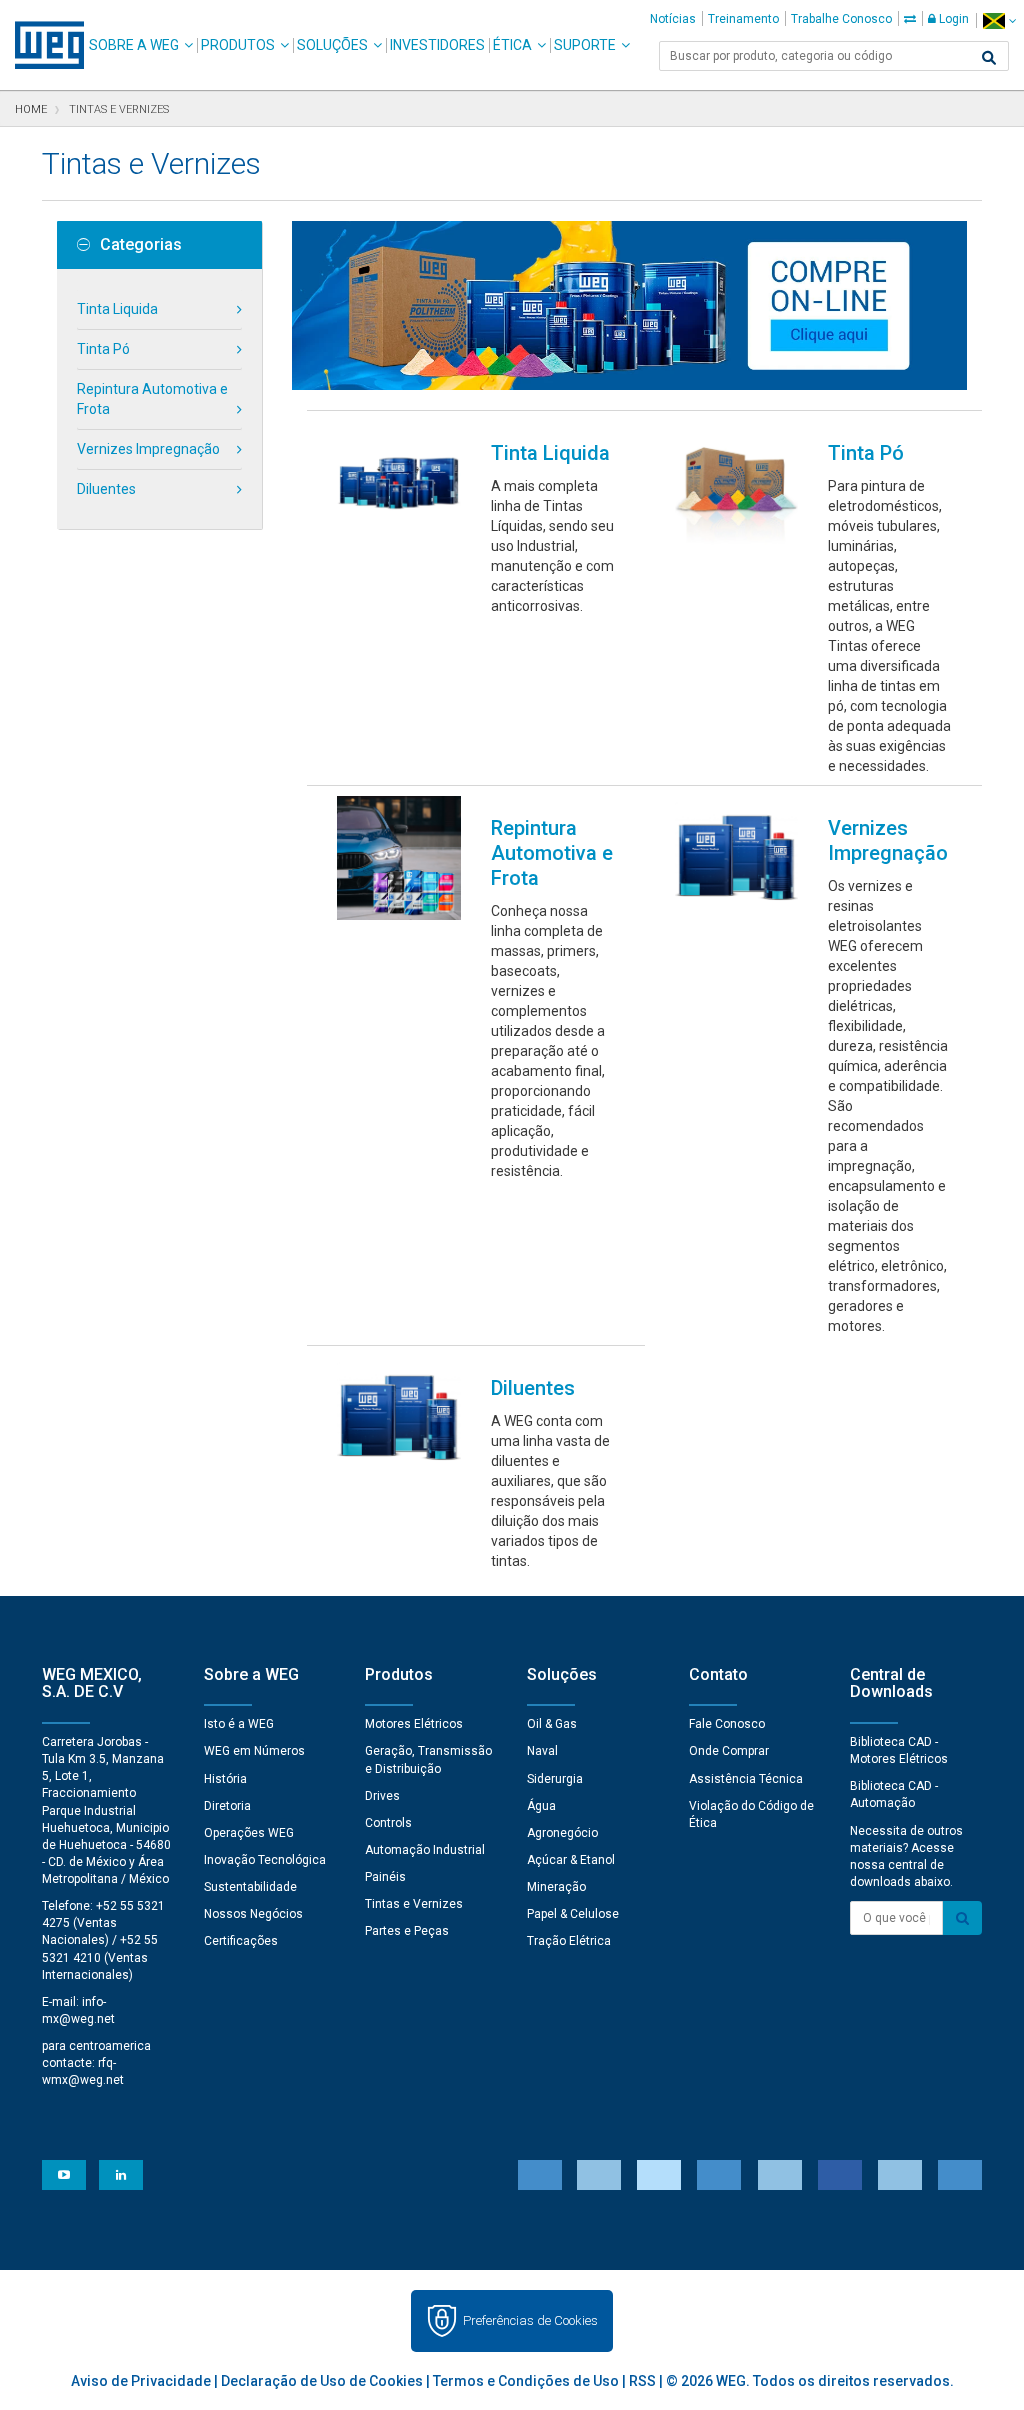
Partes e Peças (407, 1931)
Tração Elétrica (569, 1941)
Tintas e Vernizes (414, 1904)
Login (952, 19)
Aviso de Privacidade (141, 2381)
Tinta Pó (103, 349)
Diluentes (106, 489)
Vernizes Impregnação (148, 449)
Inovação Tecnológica (265, 1860)
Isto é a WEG (239, 1724)
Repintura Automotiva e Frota (152, 399)
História (225, 1779)
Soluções (332, 45)
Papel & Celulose (573, 1914)
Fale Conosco (727, 1724)
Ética (512, 45)
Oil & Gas (552, 1724)
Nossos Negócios (253, 1914)
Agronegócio (562, 1833)
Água (541, 1806)
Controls (388, 1823)
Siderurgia (555, 1779)
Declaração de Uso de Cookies (322, 2381)
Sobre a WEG (134, 45)
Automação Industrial (425, 1850)
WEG (42, 45)
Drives (382, 1796)
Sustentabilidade (250, 1887)
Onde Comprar (729, 1751)
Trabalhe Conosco (841, 19)
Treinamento (743, 19)
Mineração (556, 1887)
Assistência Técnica (746, 1779)
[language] (999, 20)
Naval (542, 1751)
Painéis (385, 1877)
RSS (642, 2381)
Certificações (241, 1941)
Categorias (141, 245)
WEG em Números (254, 1751)
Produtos (238, 45)
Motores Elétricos (414, 1724)
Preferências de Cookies (530, 2320)
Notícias (673, 19)
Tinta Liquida (117, 309)
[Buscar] (989, 58)
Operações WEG (249, 1833)
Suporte (585, 45)
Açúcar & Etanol (571, 1860)
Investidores (437, 45)
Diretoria (227, 1806)
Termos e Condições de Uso (526, 2381)
